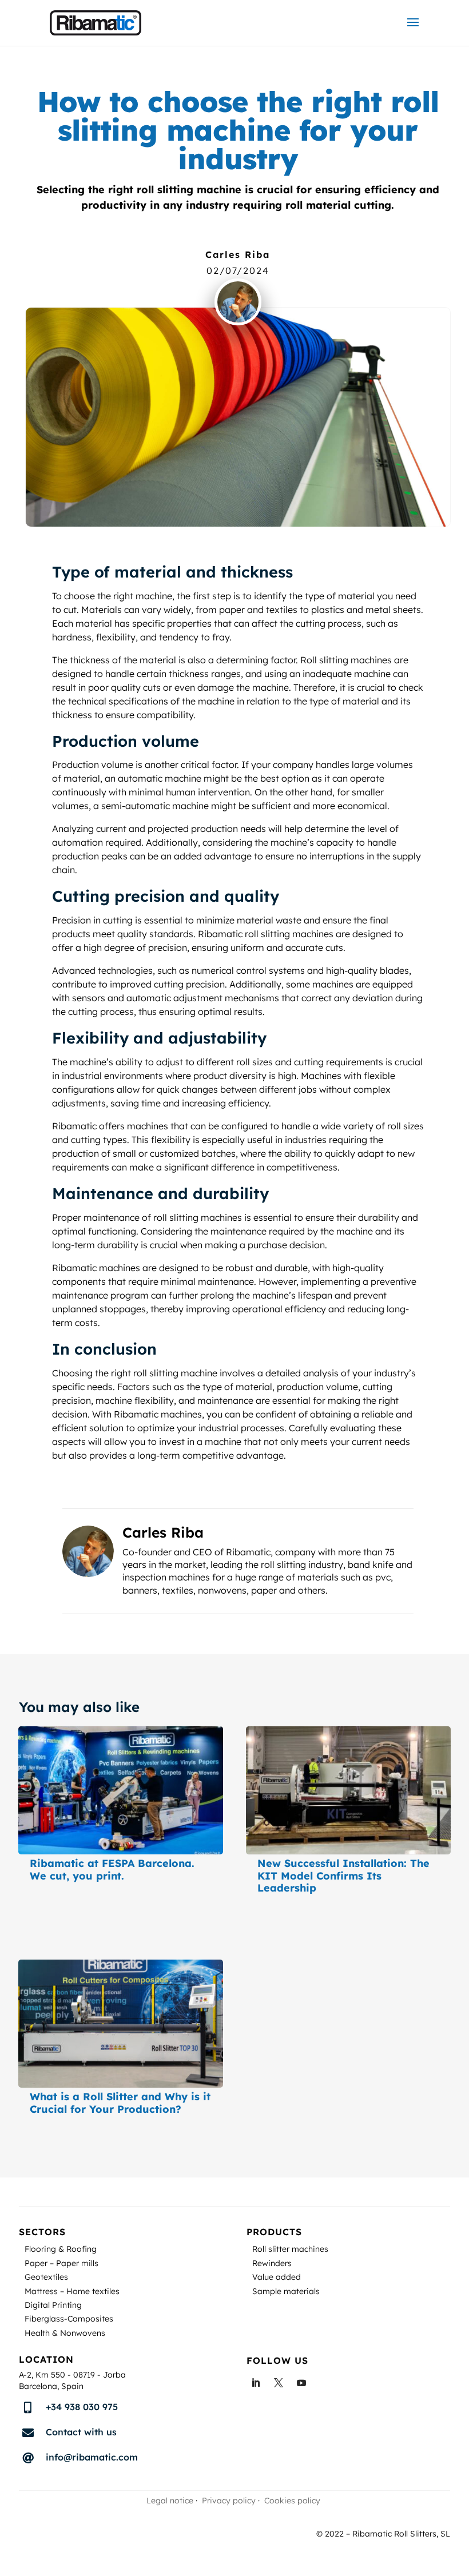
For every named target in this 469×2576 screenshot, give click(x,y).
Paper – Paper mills (61, 2265)
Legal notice (170, 2501)
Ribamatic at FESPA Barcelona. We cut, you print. (112, 1870)
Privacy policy (229, 2501)
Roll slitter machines (290, 2250)
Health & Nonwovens (65, 2334)
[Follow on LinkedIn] (256, 2383)
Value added (277, 2278)
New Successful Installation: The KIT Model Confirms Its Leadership (343, 1876)
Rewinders (272, 2265)
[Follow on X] (279, 2383)
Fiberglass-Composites (69, 2320)
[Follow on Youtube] (301, 2383)
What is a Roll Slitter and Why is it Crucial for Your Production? (120, 2103)
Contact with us (81, 2432)
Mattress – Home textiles (72, 2293)
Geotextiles (46, 2278)
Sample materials (286, 2293)
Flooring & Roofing (61, 2250)
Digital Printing (53, 2306)
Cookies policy (292, 2501)
